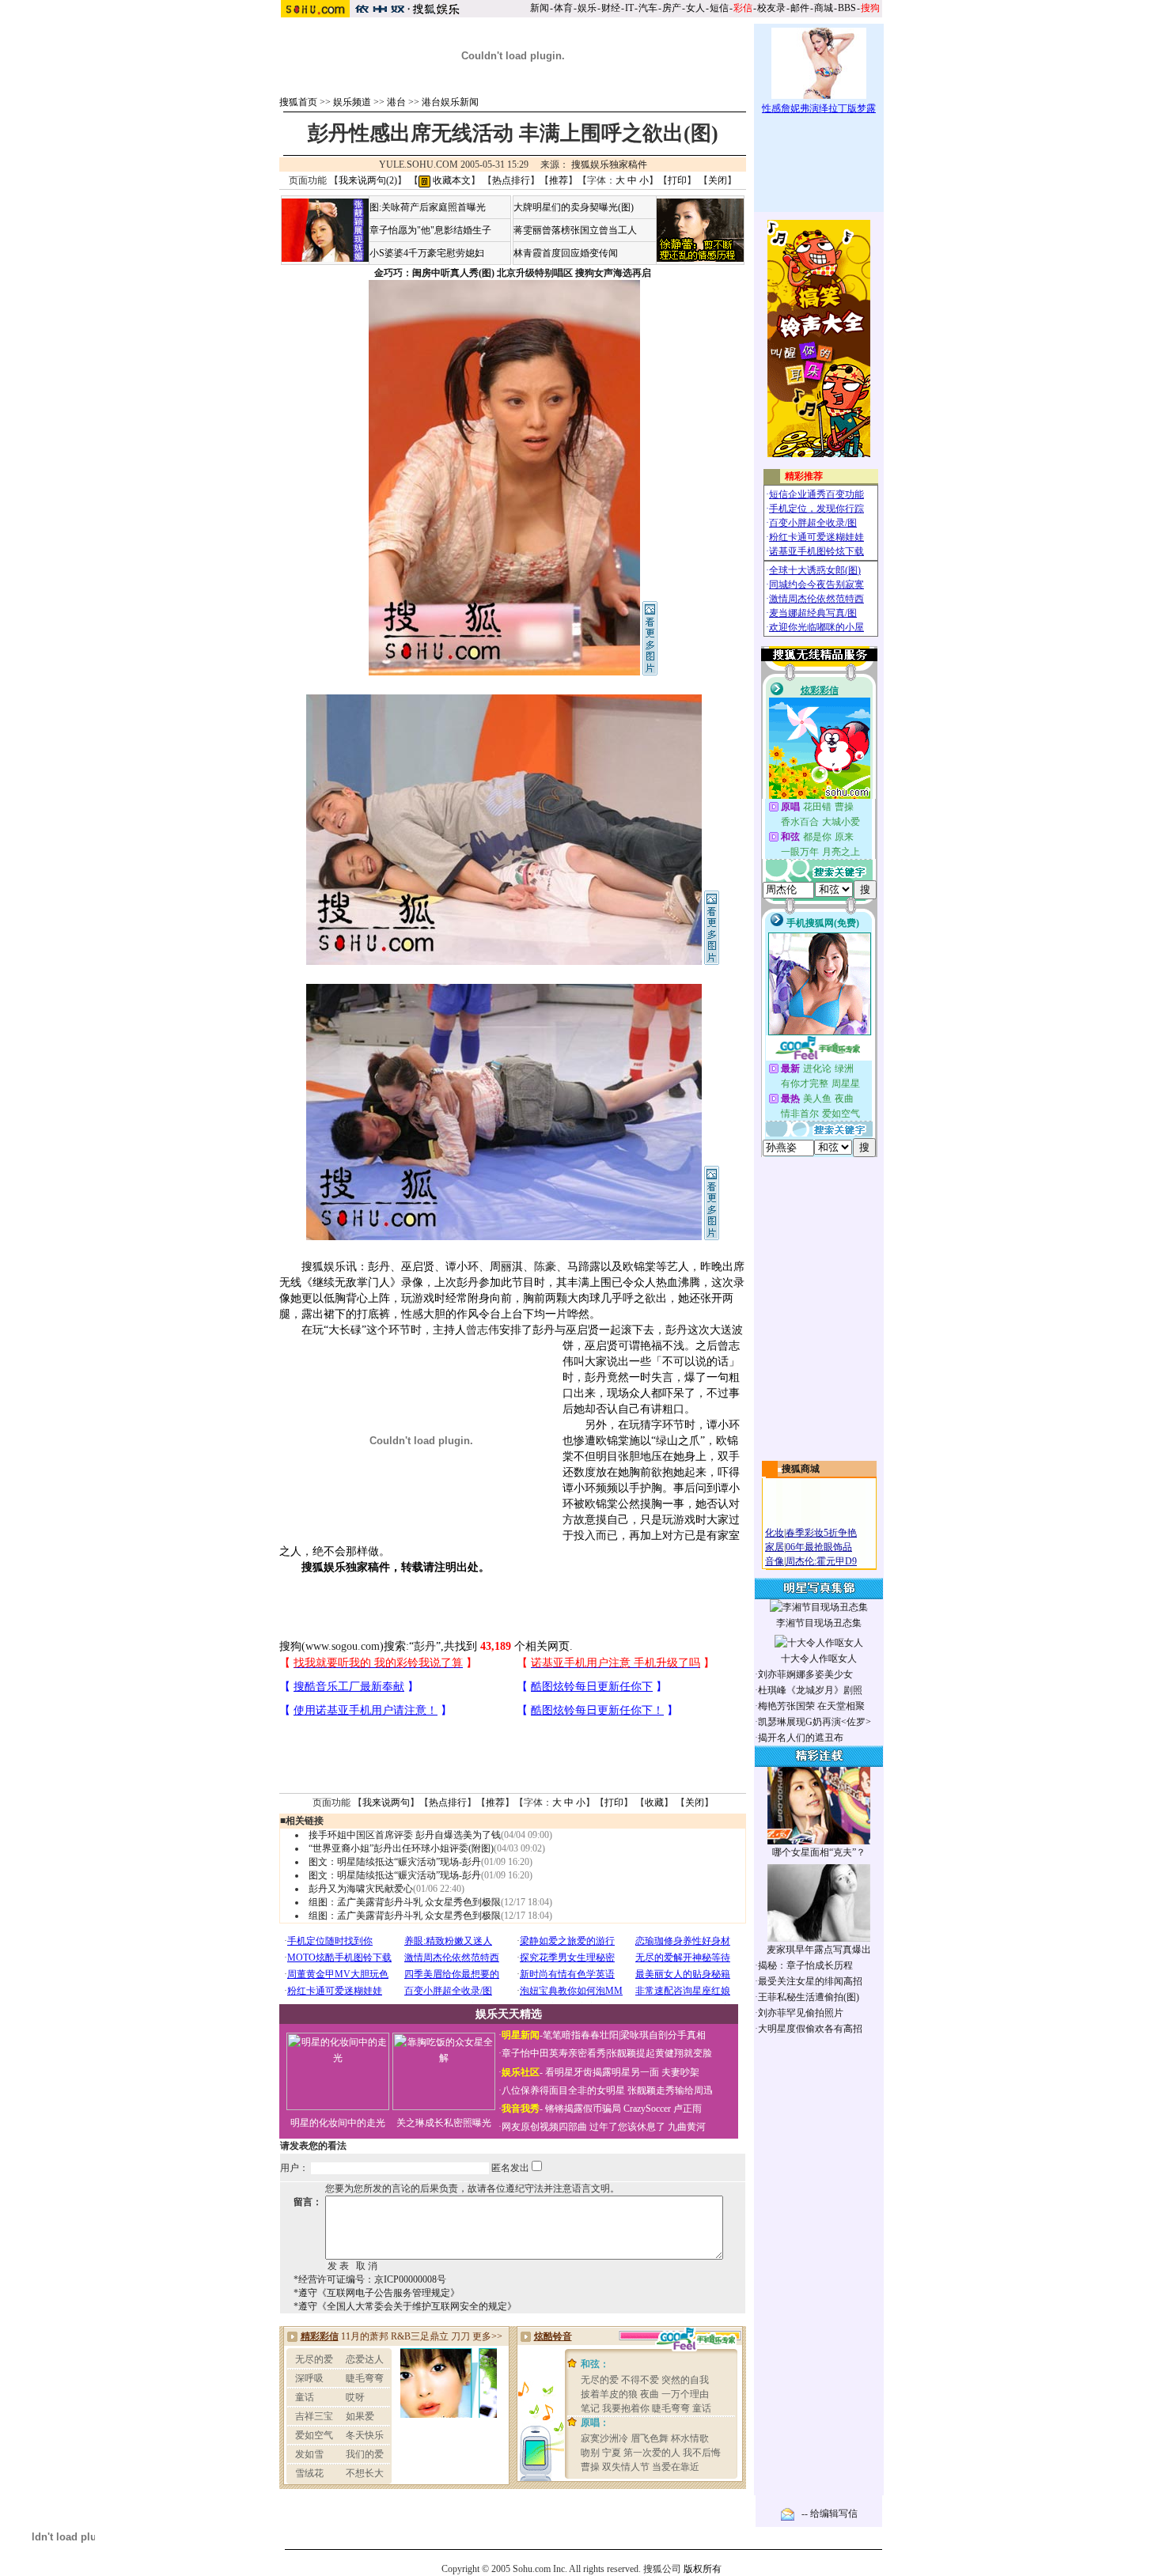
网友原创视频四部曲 (544, 2127)
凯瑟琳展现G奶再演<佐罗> (814, 1722)
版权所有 (703, 2569)
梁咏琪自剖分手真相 (663, 2035)
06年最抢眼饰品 (819, 1547)
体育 (563, 8)
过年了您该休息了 (627, 2127)
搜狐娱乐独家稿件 (609, 165)
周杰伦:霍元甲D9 (821, 1561)
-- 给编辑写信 (830, 2514)
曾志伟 (483, 1330)
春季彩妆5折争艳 (821, 1533)
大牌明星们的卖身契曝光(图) (574, 207)
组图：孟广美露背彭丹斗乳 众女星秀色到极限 (405, 1902)
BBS (847, 8)
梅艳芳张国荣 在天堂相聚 (811, 1706)
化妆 (775, 1533)
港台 (396, 102)
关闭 (718, 180)
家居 (775, 1547)
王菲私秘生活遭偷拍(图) (809, 1997)
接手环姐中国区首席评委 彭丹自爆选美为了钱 (405, 1835)
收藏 (654, 1802)
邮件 (800, 8)
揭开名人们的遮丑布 (801, 1738)
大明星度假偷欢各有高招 (810, 2029)
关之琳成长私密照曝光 (444, 2123)
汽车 (648, 8)
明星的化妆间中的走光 (338, 2123)
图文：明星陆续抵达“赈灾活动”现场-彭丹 (395, 1862)
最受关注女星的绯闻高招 (810, 1981)
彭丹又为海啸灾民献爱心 (361, 1889)
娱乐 (587, 8)
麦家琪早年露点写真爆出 (819, 1950)
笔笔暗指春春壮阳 (581, 2035)
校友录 (771, 8)
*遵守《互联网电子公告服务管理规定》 (377, 2293)
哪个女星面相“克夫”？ (819, 1852)
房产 (672, 8)
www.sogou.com (343, 1646)
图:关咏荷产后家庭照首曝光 (428, 207)
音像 (775, 1561)
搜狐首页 (298, 102)
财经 (611, 8)
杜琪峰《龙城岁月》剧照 (810, 1690)
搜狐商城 (801, 1469)
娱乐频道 (352, 102)
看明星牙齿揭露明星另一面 (601, 2072)
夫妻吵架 (680, 2072)
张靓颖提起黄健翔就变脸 (660, 2053)
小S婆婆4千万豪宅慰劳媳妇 (427, 253)
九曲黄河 (687, 2127)
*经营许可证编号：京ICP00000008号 (370, 2279)
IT (629, 8)
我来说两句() (368, 180)
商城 (824, 8)
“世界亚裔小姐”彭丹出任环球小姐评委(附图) (401, 1848)
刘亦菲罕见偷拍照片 (801, 2013)
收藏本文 (451, 180)
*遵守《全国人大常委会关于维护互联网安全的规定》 (405, 2306)
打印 (677, 180)
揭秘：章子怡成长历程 (805, 1965)
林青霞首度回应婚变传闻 (566, 253)
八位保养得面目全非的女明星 (563, 2090)
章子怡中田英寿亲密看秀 (554, 2053)
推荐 (559, 180)
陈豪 (545, 1267)
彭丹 (425, 1646)
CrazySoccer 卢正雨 (663, 2109)
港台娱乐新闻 (450, 102)
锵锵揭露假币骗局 (583, 2109)
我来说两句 (386, 1802)
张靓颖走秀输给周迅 (670, 2090)
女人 (695, 8)
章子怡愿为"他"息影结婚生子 (430, 230)
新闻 (540, 8)
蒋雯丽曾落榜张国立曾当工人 (575, 230)
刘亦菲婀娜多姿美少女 (805, 1674)
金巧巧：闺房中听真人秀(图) (434, 273)
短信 (719, 8)
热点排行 (511, 180)
